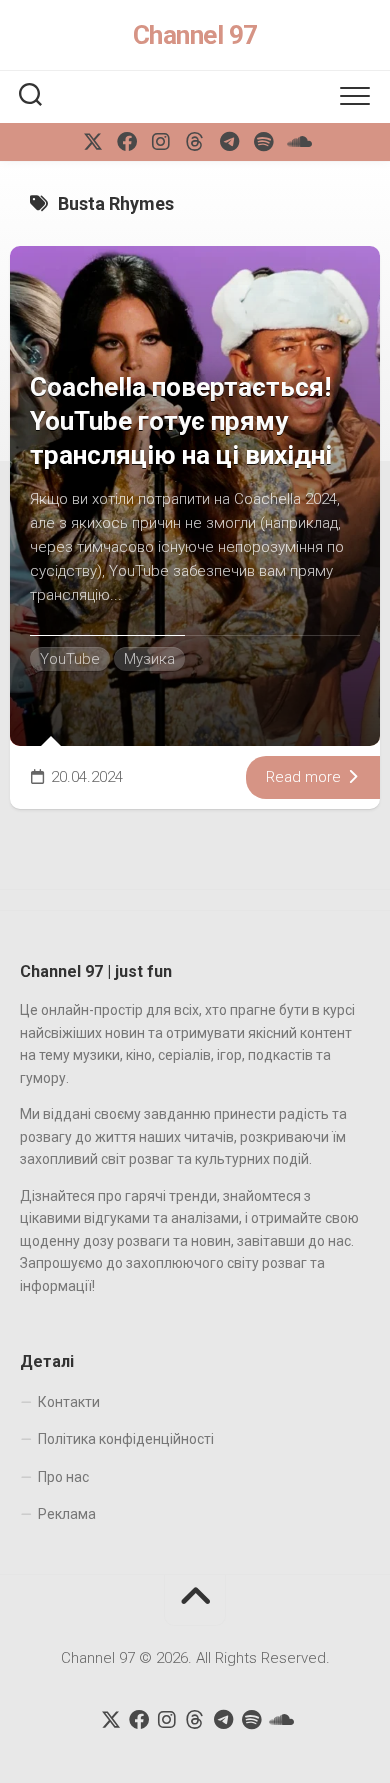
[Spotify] (263, 142)
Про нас (63, 1477)
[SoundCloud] (297, 142)
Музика (149, 659)
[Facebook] (127, 142)
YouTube (70, 659)
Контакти (69, 1402)
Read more (305, 777)
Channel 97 (195, 35)
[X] (93, 142)
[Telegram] (229, 142)
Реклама (67, 1514)
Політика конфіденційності (126, 1439)
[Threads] (195, 142)
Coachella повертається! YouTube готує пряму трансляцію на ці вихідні (181, 421)
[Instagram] (161, 142)
